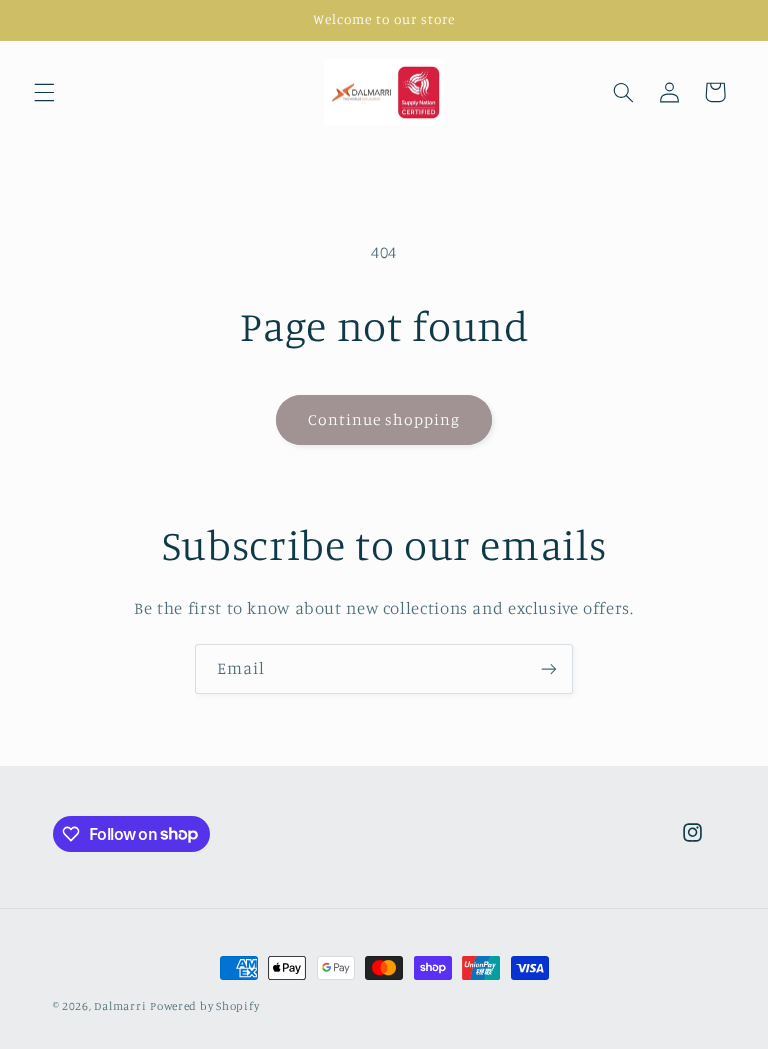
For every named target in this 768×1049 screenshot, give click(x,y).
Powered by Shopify (204, 1006)
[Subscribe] (549, 668)
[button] (44, 92)
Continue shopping (384, 419)
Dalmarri (120, 1006)
